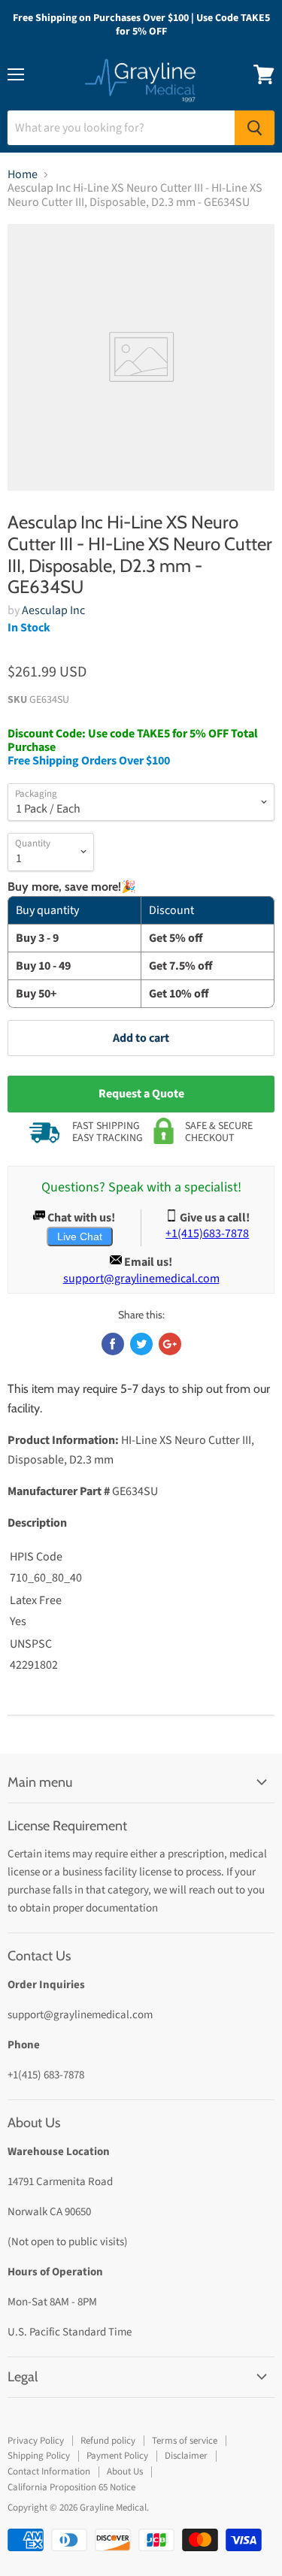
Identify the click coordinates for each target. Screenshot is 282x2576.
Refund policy (108, 2441)
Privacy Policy (36, 2441)
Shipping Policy (39, 2456)
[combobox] (121, 128)
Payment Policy (117, 2456)
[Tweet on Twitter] (141, 1344)
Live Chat (80, 1237)
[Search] (255, 128)
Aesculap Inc (53, 610)
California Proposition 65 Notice (71, 2487)
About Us (125, 2472)
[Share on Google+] (170, 1344)
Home (23, 174)
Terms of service (185, 2441)
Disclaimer (186, 2456)
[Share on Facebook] (113, 1344)
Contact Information (49, 2472)
